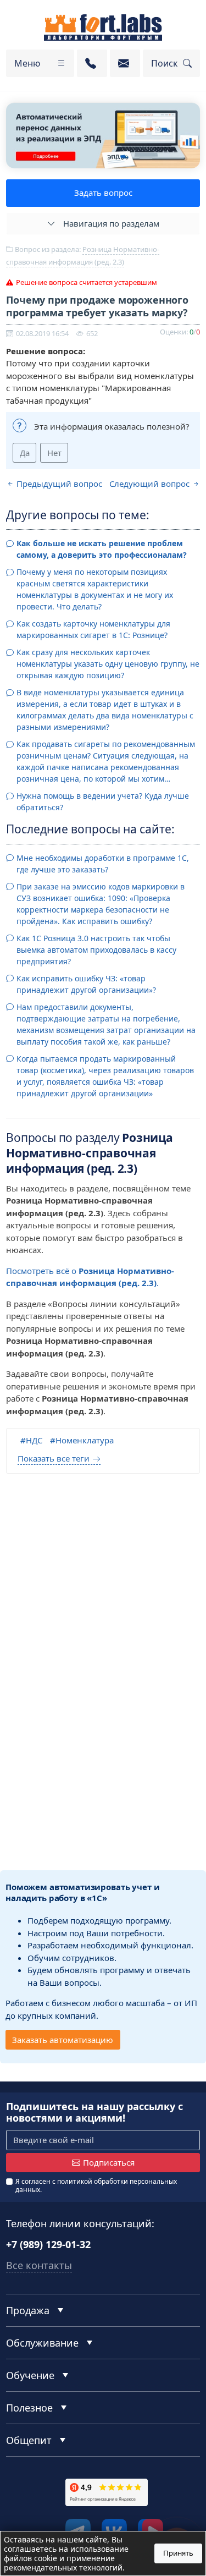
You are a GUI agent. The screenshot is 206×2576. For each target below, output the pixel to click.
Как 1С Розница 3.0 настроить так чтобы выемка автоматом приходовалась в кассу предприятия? (96, 950)
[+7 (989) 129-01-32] (92, 63)
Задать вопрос (103, 193)
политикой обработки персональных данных (96, 2185)
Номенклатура (85, 1440)
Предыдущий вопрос (58, 484)
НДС (34, 1440)
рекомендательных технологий (63, 2567)
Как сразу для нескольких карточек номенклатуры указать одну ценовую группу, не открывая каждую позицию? (108, 664)
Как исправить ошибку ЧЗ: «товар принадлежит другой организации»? (86, 984)
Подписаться (109, 2162)
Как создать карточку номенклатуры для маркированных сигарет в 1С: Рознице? (93, 629)
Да (25, 453)
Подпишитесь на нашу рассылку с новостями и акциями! (94, 2113)
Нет (54, 453)
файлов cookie (30, 2558)
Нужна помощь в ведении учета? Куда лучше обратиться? (103, 801)
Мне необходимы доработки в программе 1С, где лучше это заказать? (103, 864)
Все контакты (39, 2265)
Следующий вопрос (151, 484)
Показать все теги (54, 1458)
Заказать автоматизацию (63, 2040)
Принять (178, 2553)
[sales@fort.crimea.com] (125, 63)
